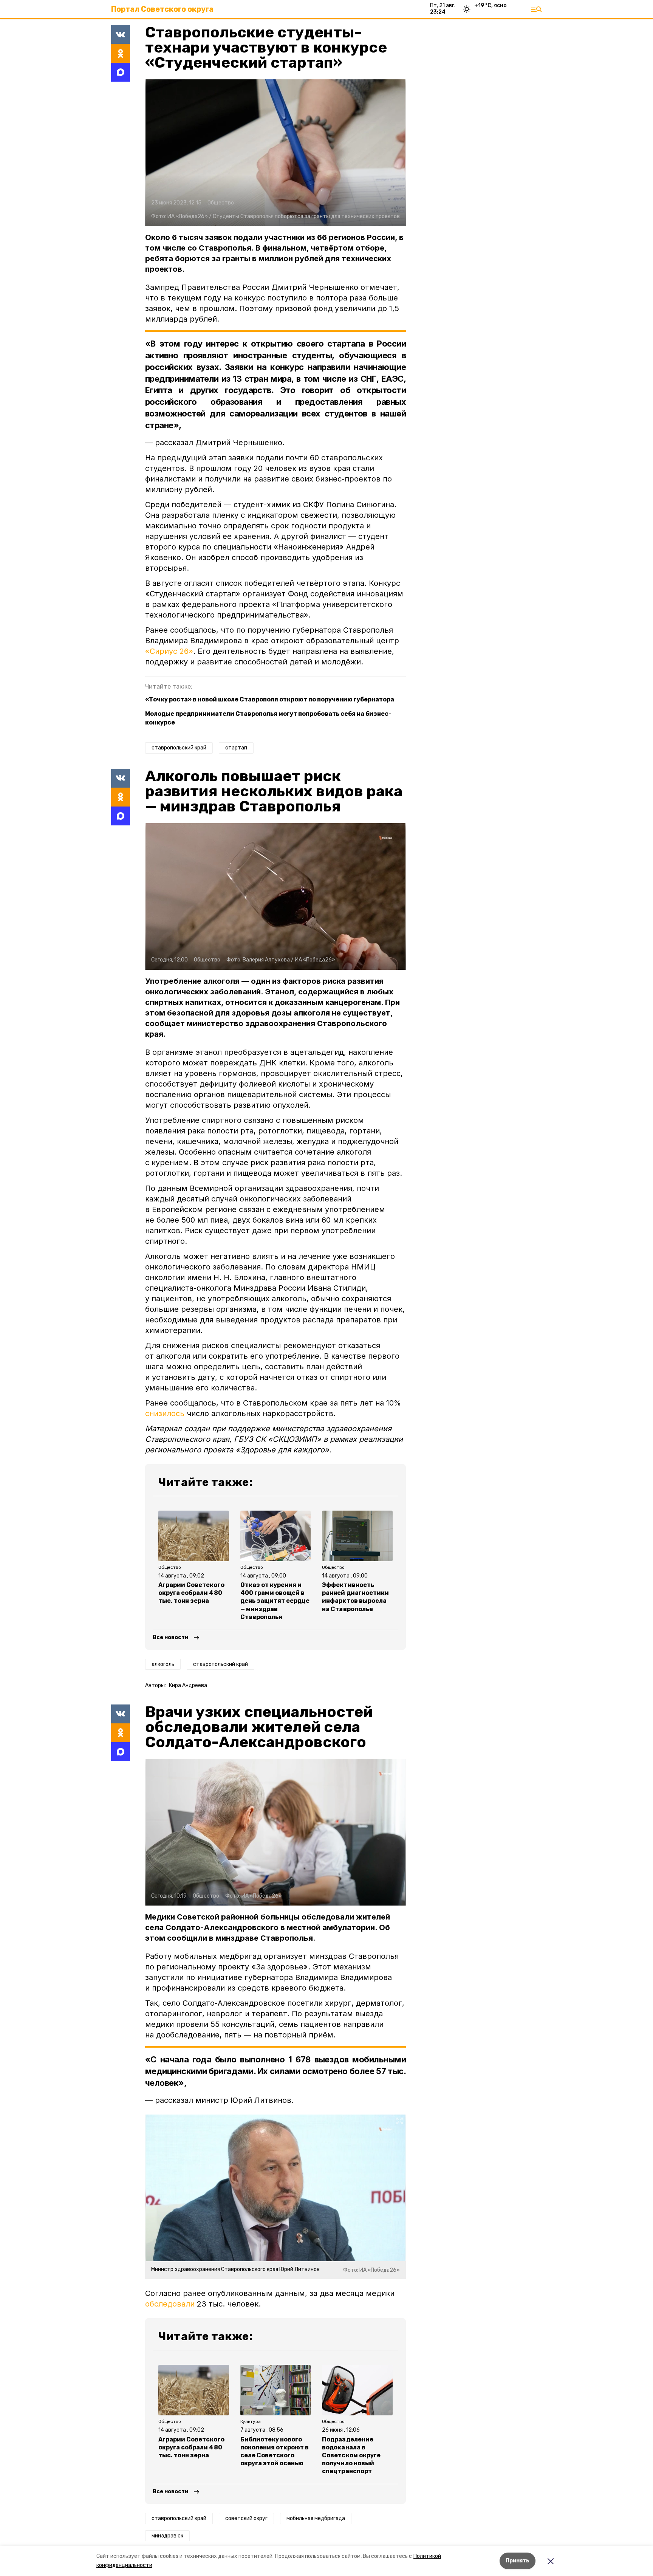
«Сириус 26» (169, 651)
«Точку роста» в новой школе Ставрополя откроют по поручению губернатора (270, 699)
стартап (236, 748)
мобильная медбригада (316, 2518)
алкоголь (163, 1664)
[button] (275, 153)
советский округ (246, 2518)
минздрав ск (167, 2536)
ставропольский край (179, 748)
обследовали (170, 2304)
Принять (518, 2561)
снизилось (165, 1413)
